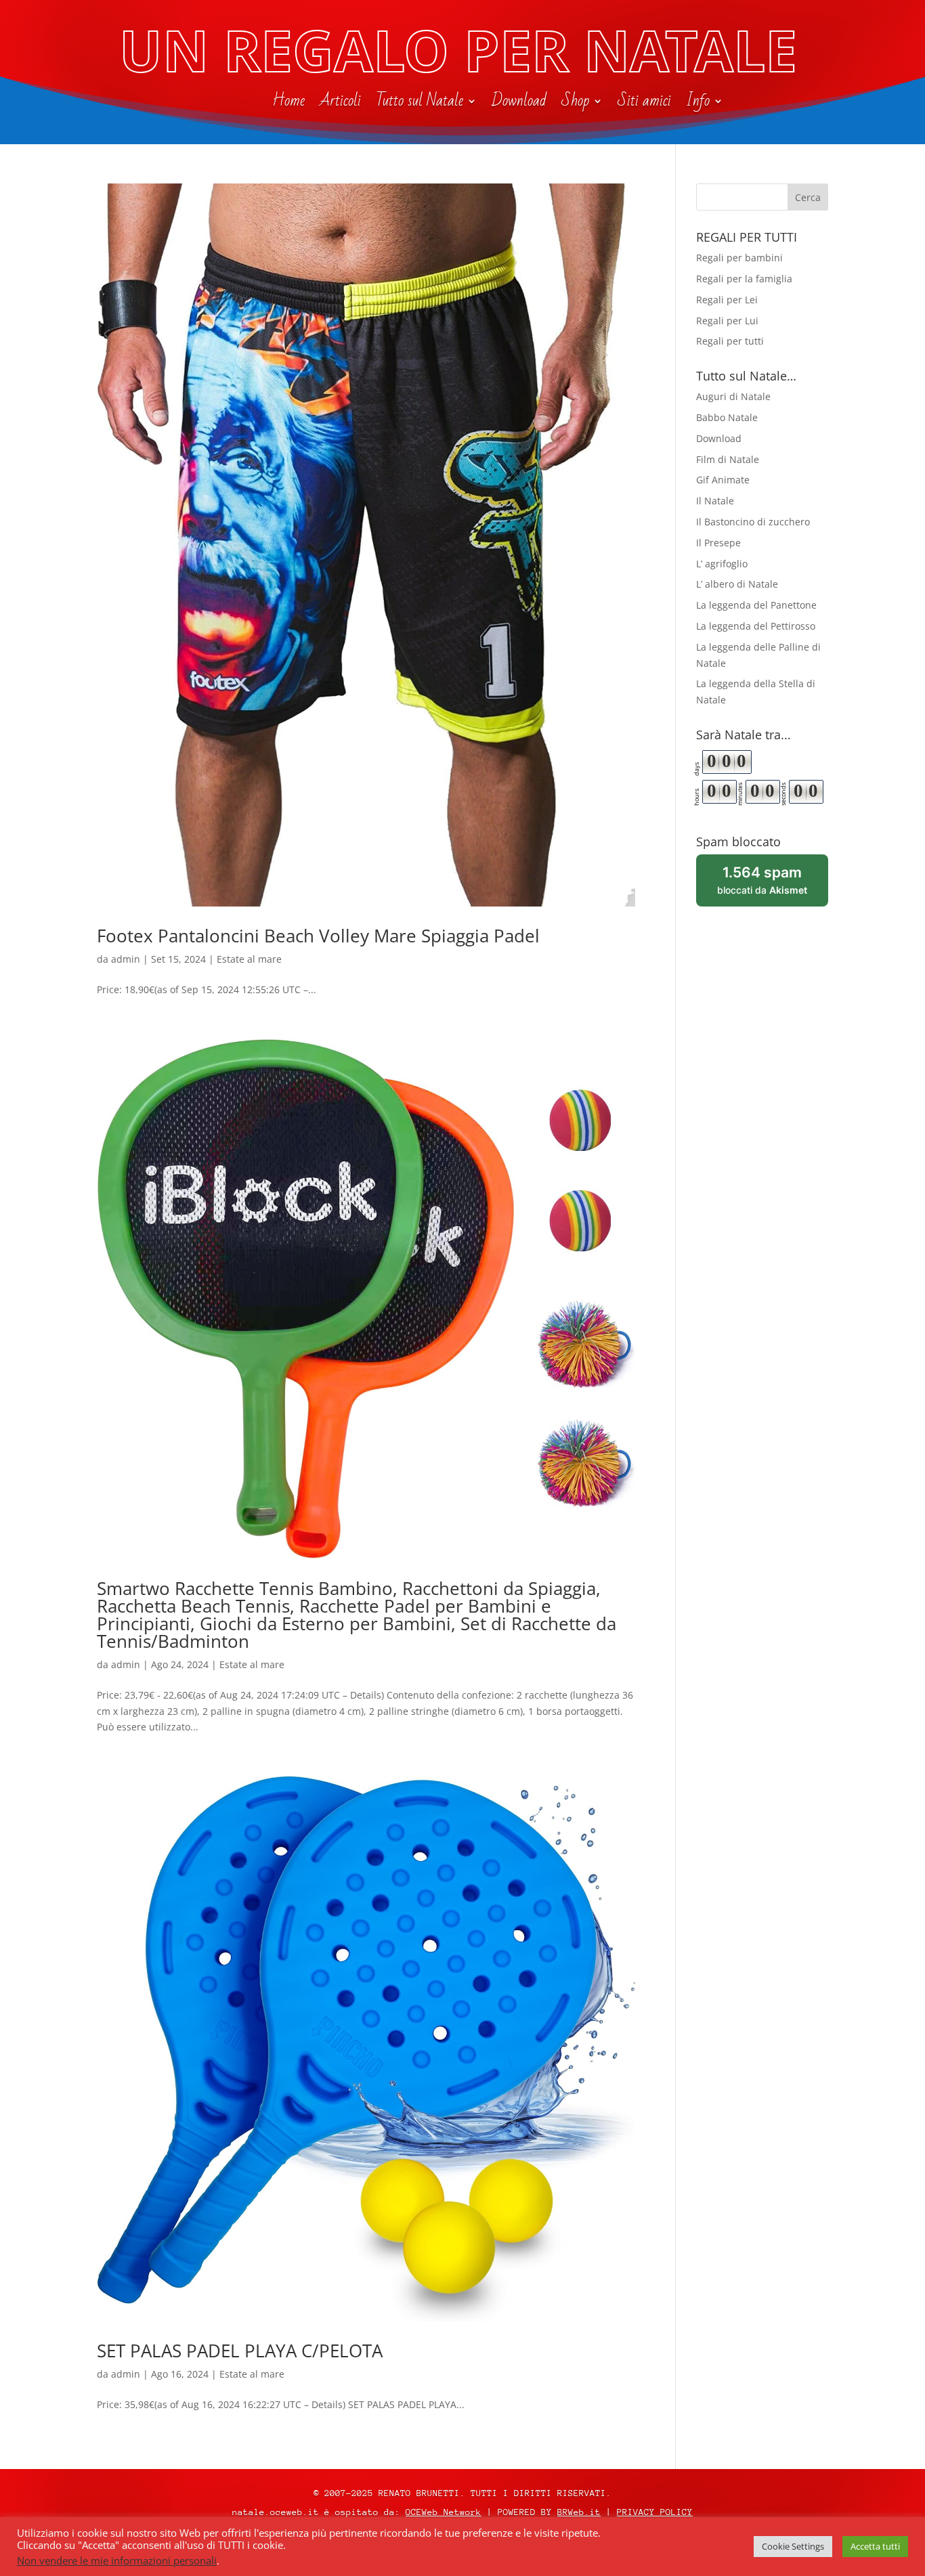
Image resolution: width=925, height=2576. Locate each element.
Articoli (340, 104)
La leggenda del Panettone (756, 605)
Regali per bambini (739, 258)
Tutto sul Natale (420, 104)
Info (698, 104)
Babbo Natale (727, 417)
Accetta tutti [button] (875, 2546)
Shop (575, 104)
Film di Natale (728, 459)
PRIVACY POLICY (655, 2512)
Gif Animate (723, 480)
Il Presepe (718, 543)
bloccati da (773, 885)
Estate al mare (249, 959)
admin (126, 959)
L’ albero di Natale (737, 584)
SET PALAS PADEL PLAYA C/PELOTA (240, 2351)
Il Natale (715, 501)
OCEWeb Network (444, 2512)
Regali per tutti (730, 341)
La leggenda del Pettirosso (756, 626)
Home (288, 104)
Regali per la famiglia (744, 279)
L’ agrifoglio (722, 564)
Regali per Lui (727, 321)
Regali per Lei (727, 300)
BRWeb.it (579, 2512)
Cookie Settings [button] (793, 2546)
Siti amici (644, 104)
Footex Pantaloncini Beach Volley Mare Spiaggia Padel (318, 936)
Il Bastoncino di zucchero (753, 522)
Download (519, 104)
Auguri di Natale (733, 396)
